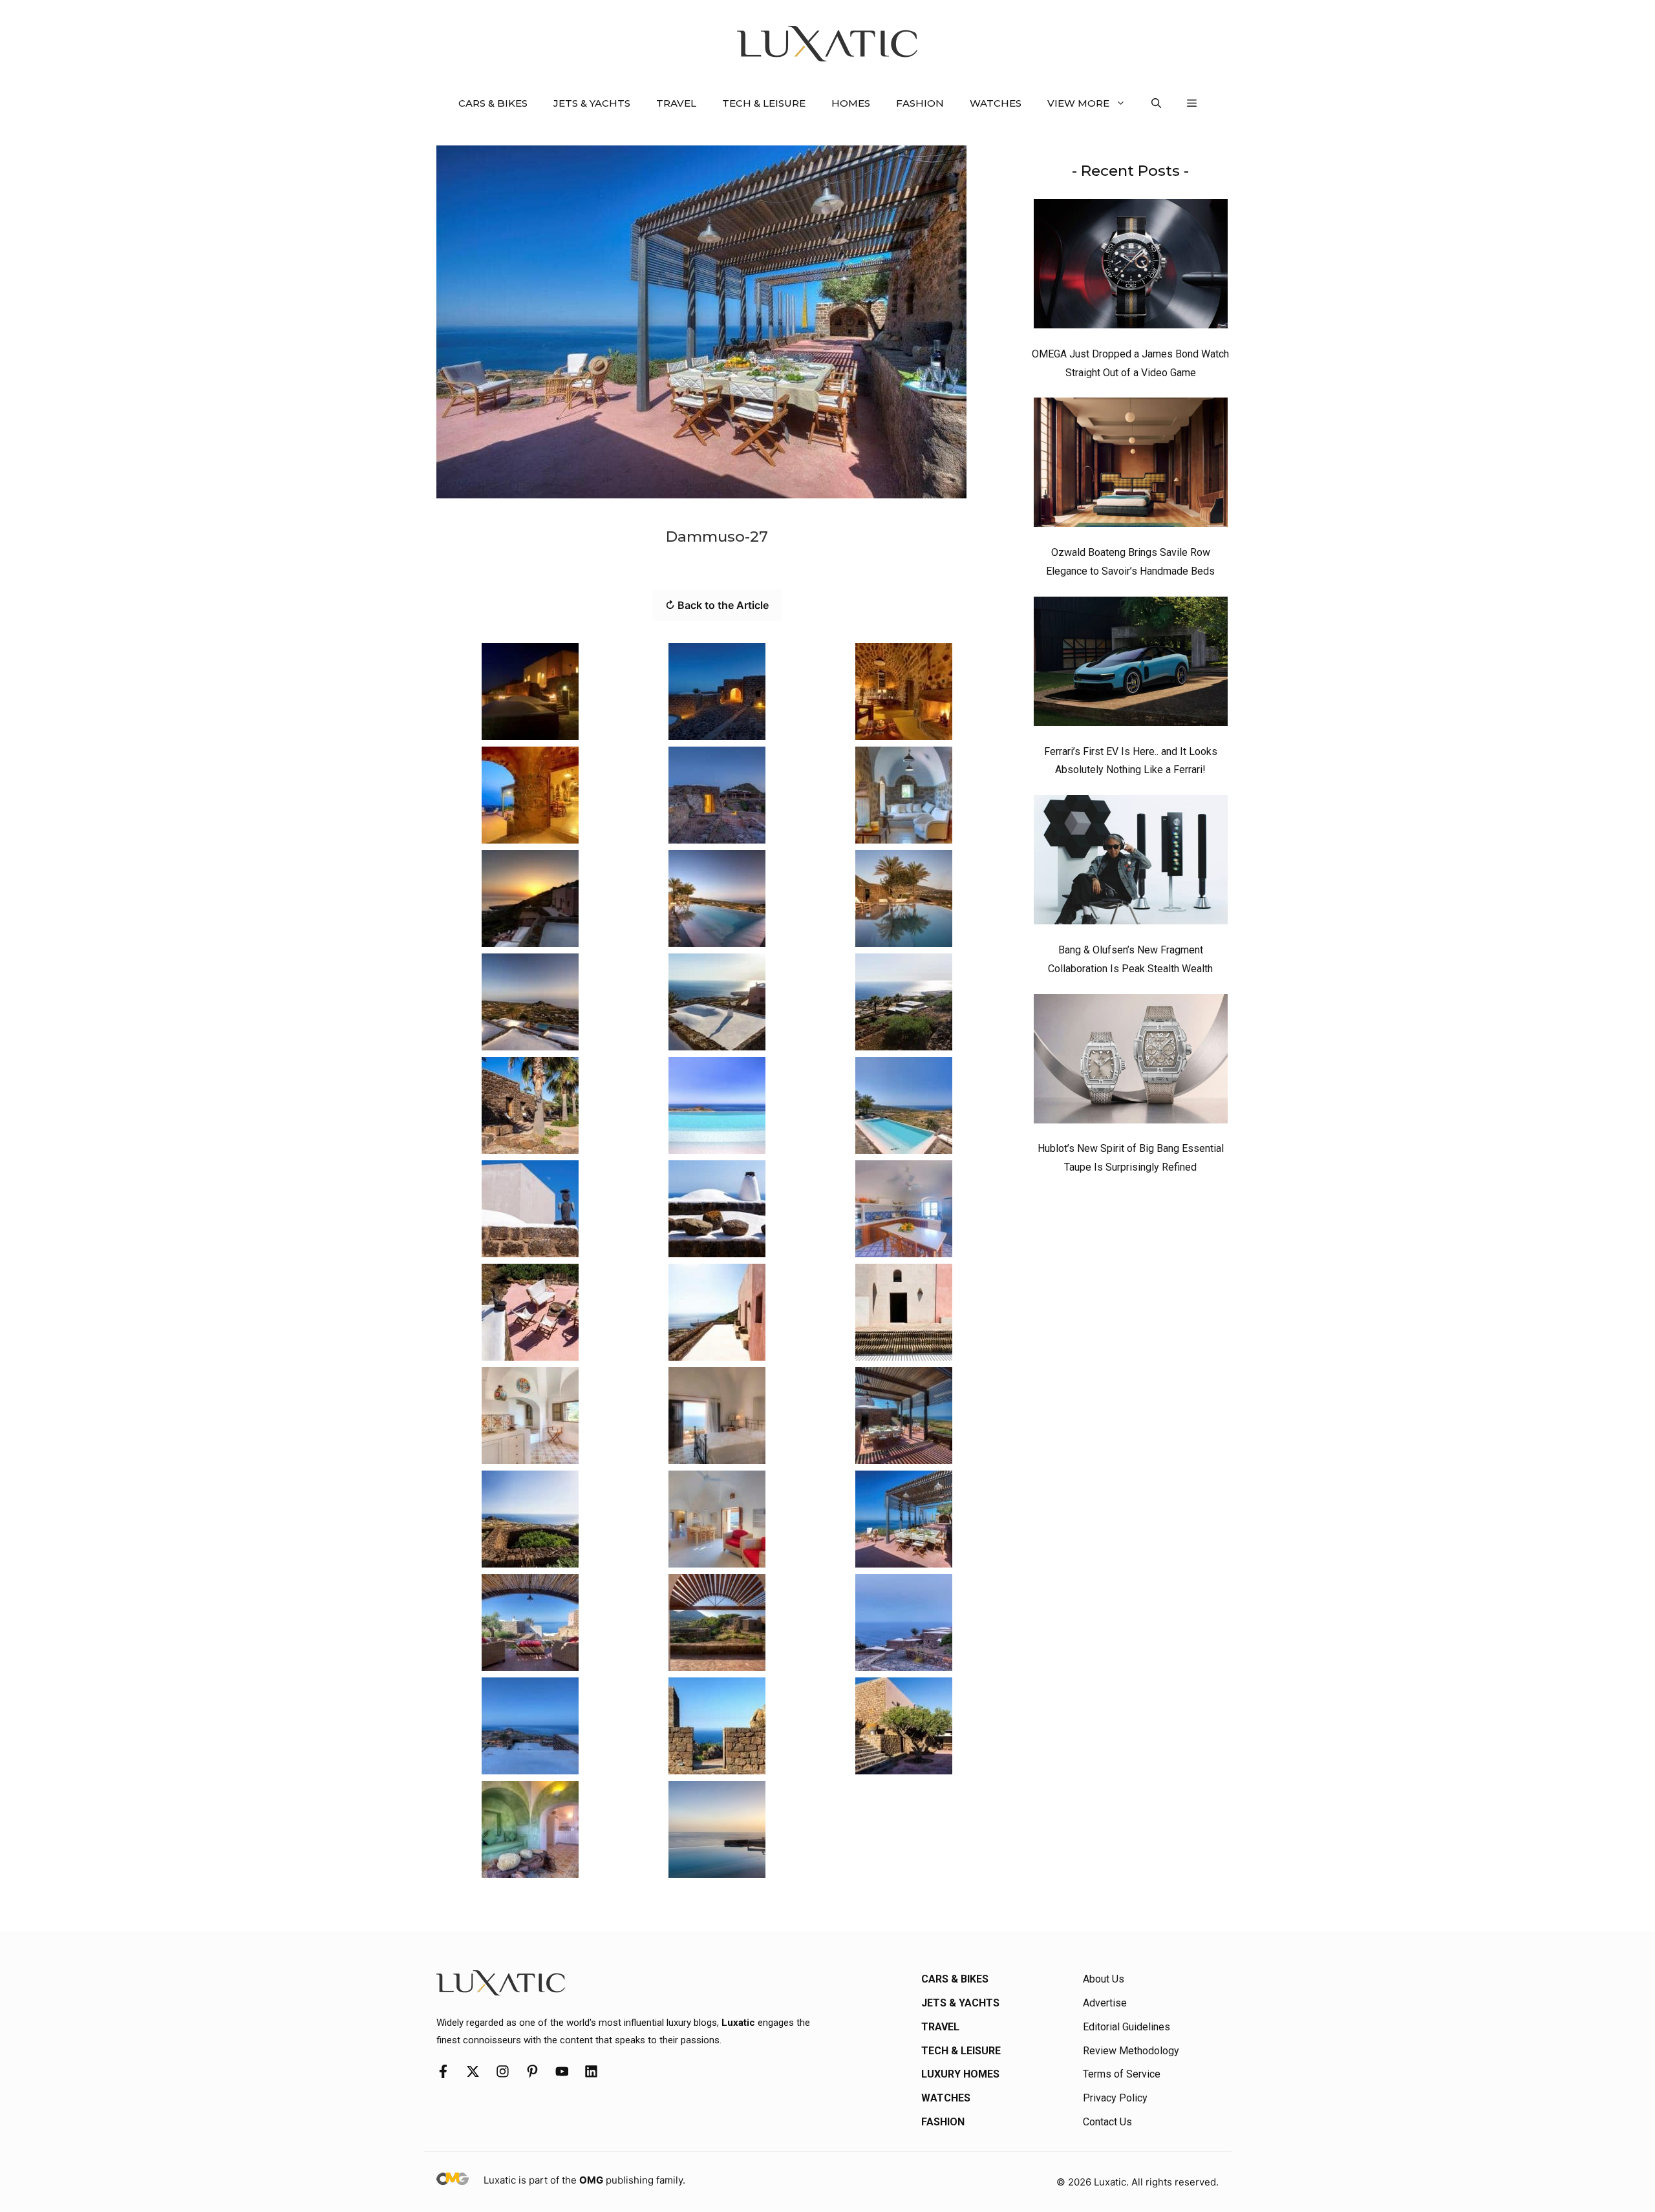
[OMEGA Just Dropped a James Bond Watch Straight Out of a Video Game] (1131, 267)
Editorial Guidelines (1126, 2027)
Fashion (920, 103)
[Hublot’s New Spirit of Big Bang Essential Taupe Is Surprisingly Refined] (1131, 1062)
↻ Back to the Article (717, 605)
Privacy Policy (1115, 2098)
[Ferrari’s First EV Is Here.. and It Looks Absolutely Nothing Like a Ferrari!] (1131, 665)
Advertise (1105, 2003)
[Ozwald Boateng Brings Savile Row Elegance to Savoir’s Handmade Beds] (1131, 465)
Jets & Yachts (592, 103)
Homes (851, 103)
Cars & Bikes (493, 103)
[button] (1156, 103)
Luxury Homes (960, 2074)
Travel (676, 103)
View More (1078, 103)
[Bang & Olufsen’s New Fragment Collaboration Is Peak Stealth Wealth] (1131, 863)
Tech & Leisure (764, 103)
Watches (996, 103)
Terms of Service (1122, 2074)
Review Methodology (1131, 2051)
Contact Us (1107, 2122)
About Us (1104, 1979)
